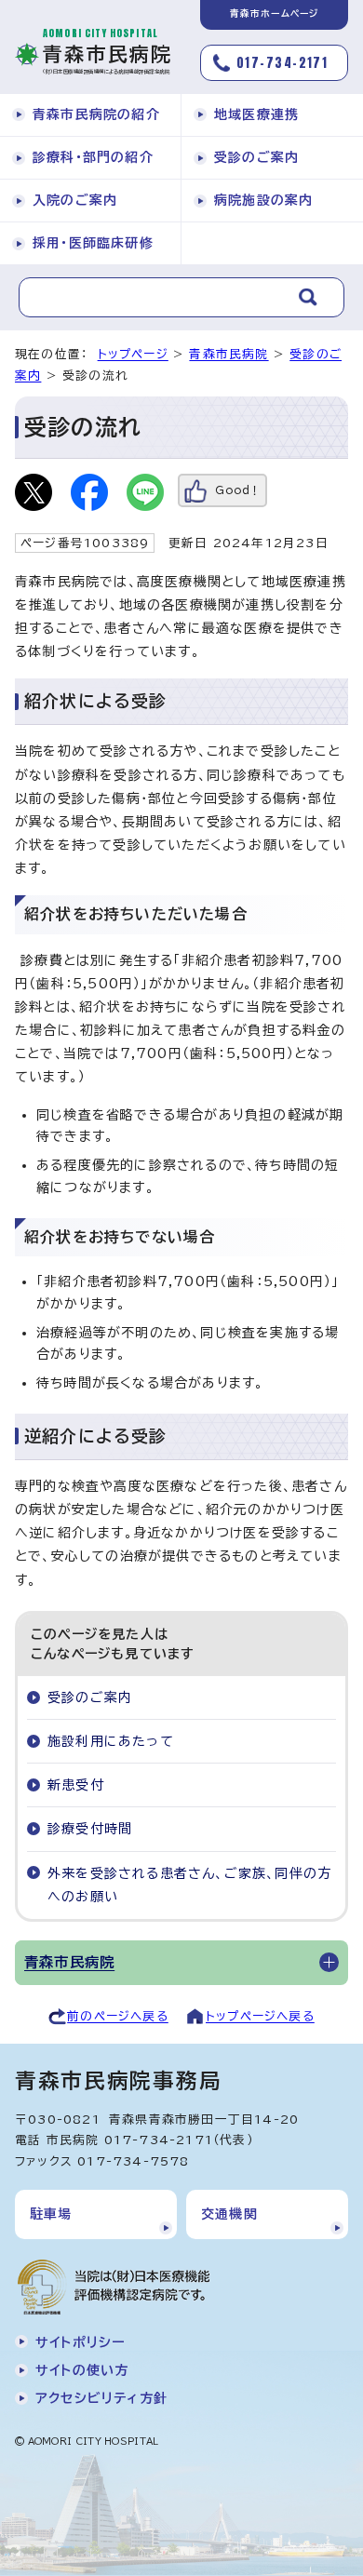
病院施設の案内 (263, 200)
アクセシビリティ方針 (101, 2398)
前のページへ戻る (118, 2016)
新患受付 (76, 1785)
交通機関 (229, 2214)
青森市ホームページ (275, 13)
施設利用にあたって (111, 1741)
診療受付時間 (90, 1829)
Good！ (238, 490)
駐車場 (51, 2214)
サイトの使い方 (82, 2370)
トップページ (133, 354)
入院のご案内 (75, 200)
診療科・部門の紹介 (93, 157)
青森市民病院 (229, 354)
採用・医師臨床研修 (93, 243)
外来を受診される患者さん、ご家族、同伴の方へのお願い (189, 1885)
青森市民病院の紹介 (96, 114)
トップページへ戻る (260, 2016)
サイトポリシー (80, 2342)
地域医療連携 (256, 114)
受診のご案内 (256, 157)
